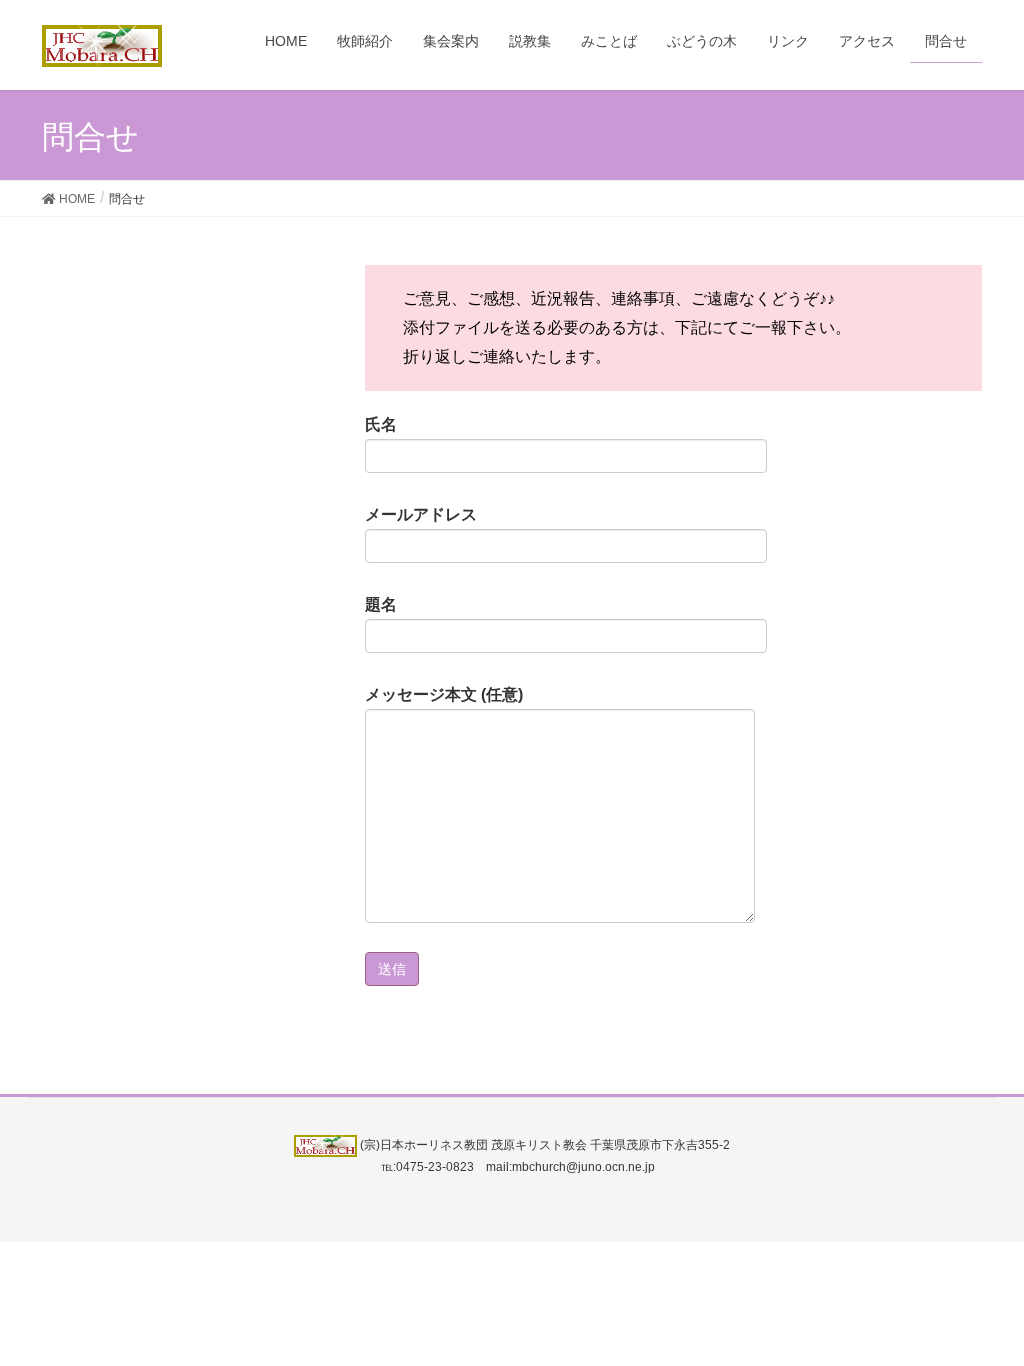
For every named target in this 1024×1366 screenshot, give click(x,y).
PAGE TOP (980, 1307)
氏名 (381, 424)
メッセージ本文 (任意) (444, 694)
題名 (381, 604)
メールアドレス (421, 514)
